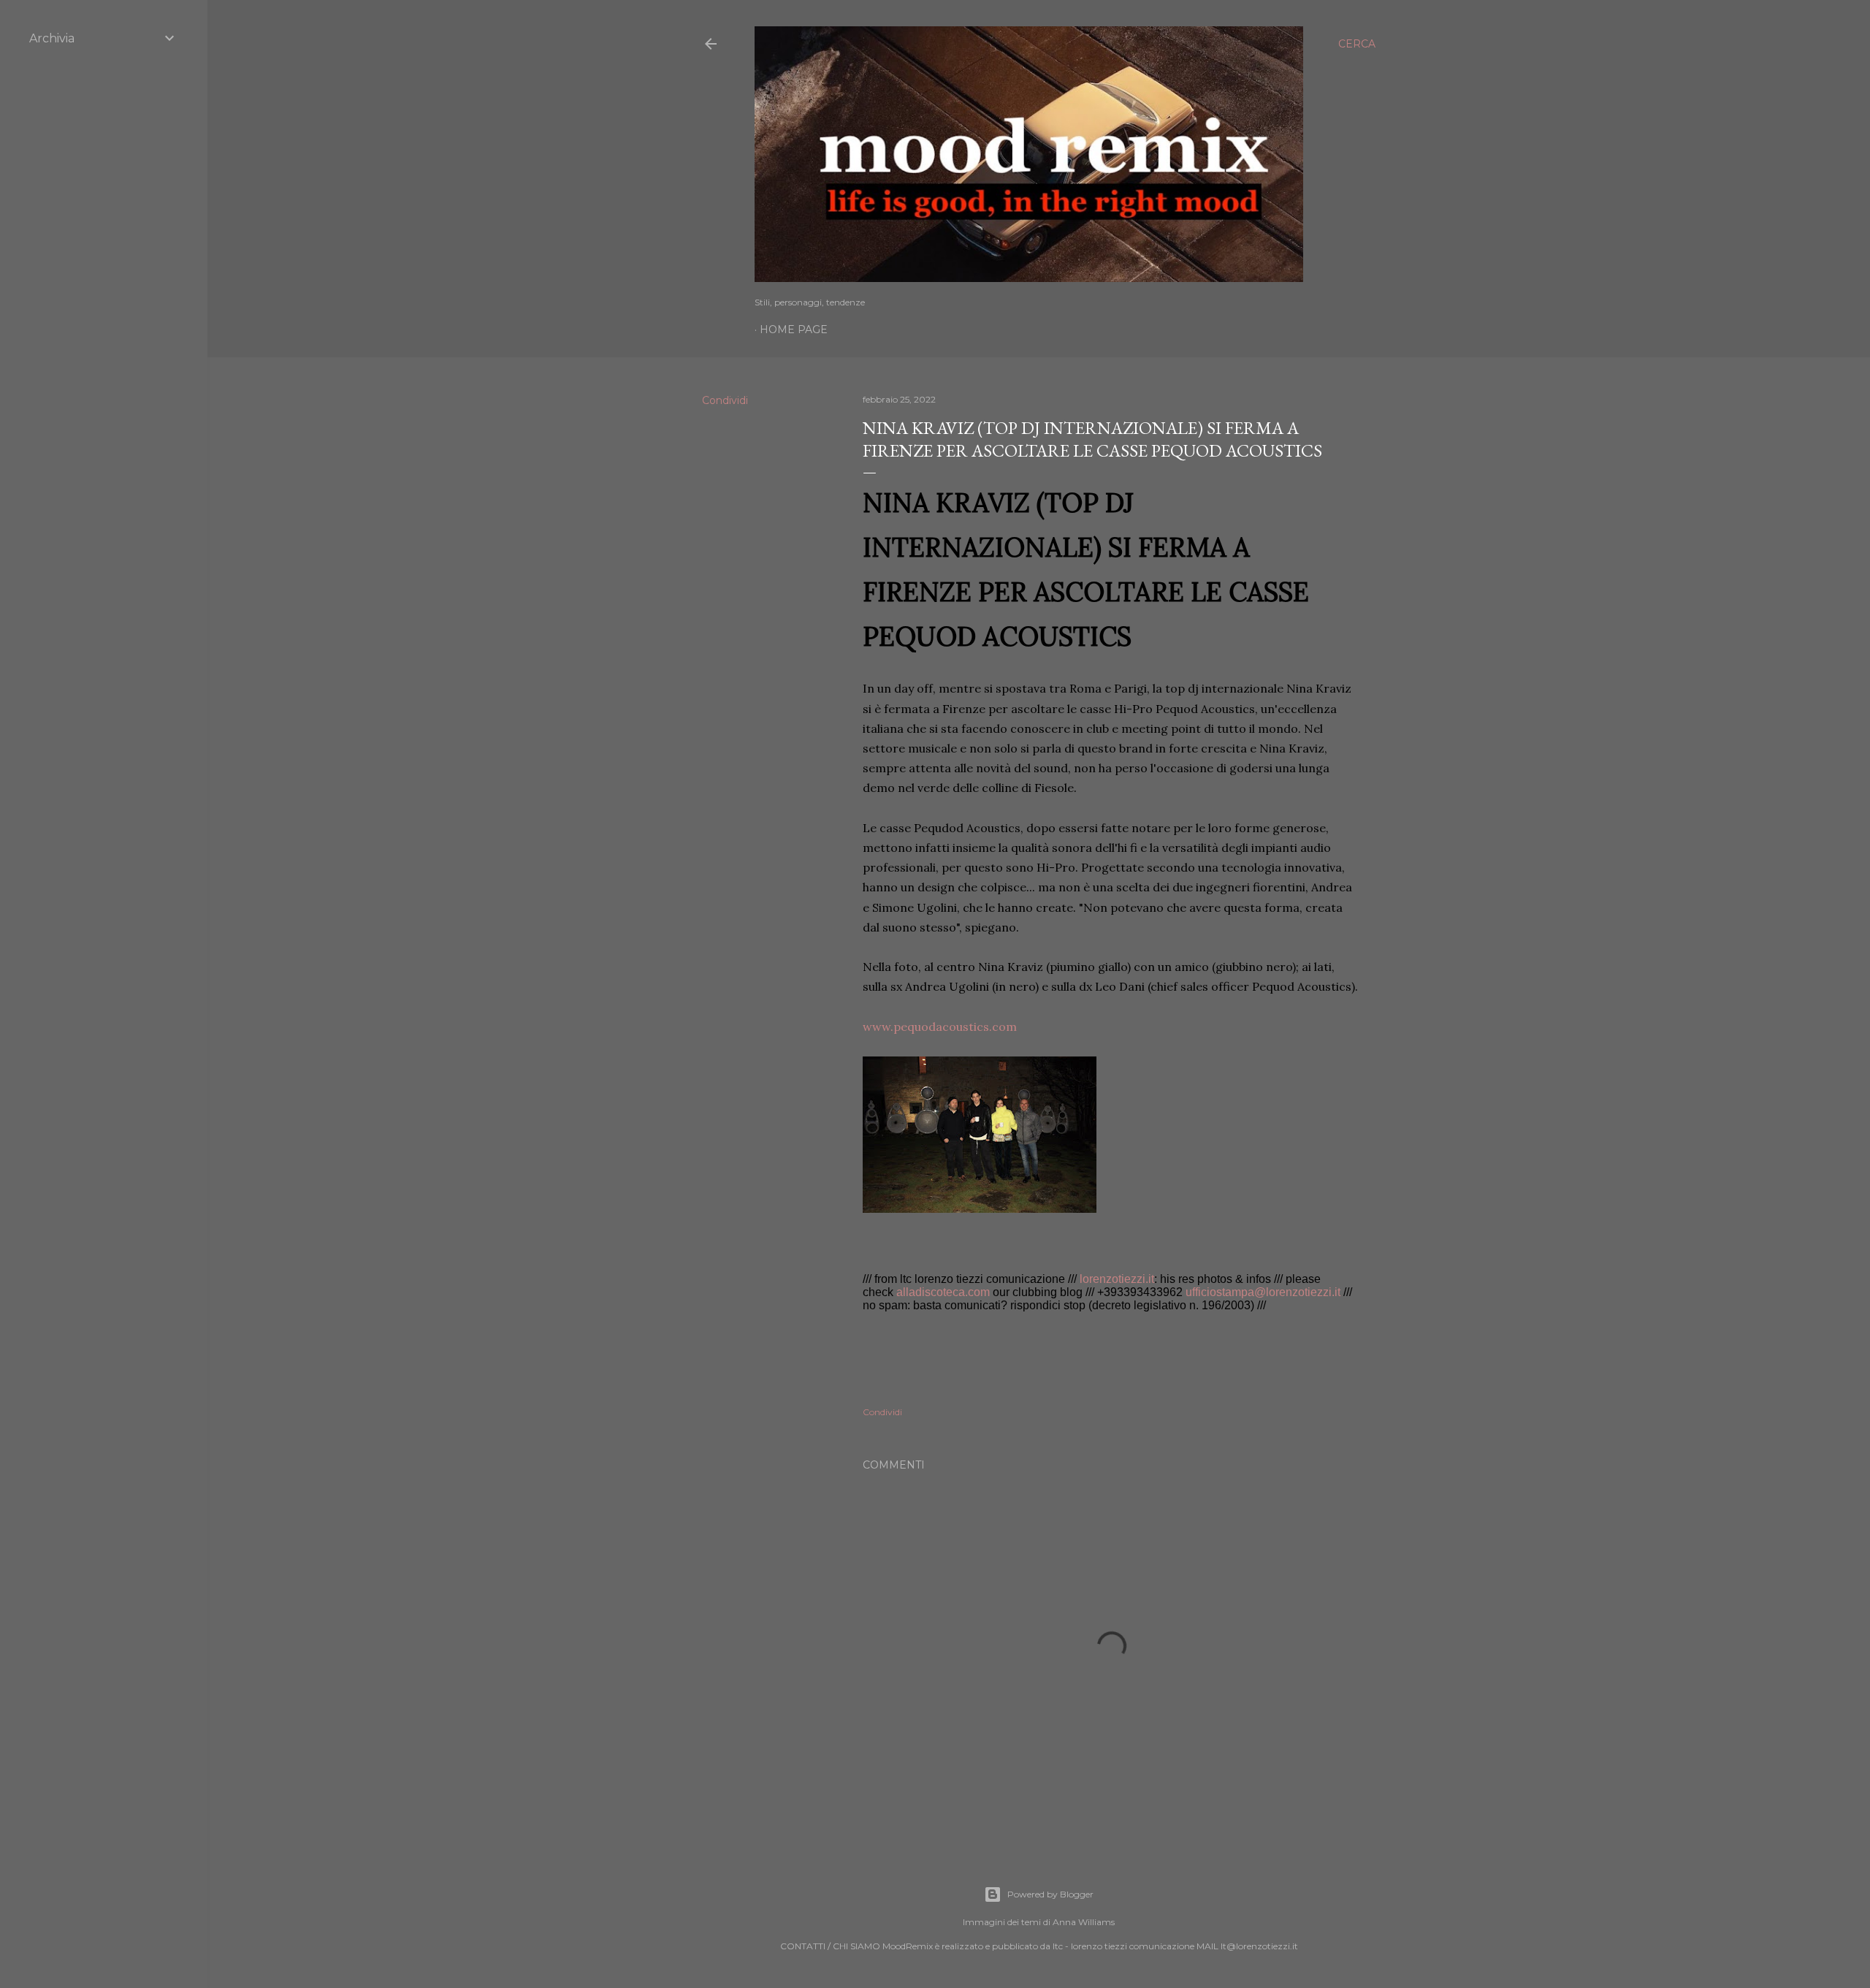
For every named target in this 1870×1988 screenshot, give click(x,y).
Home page (794, 330)
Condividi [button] (725, 400)
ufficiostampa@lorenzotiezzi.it (1263, 1292)
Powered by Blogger (1050, 1894)
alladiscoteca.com (943, 1292)
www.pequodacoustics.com (940, 1027)
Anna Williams (1084, 1922)
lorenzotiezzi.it (1117, 1279)
